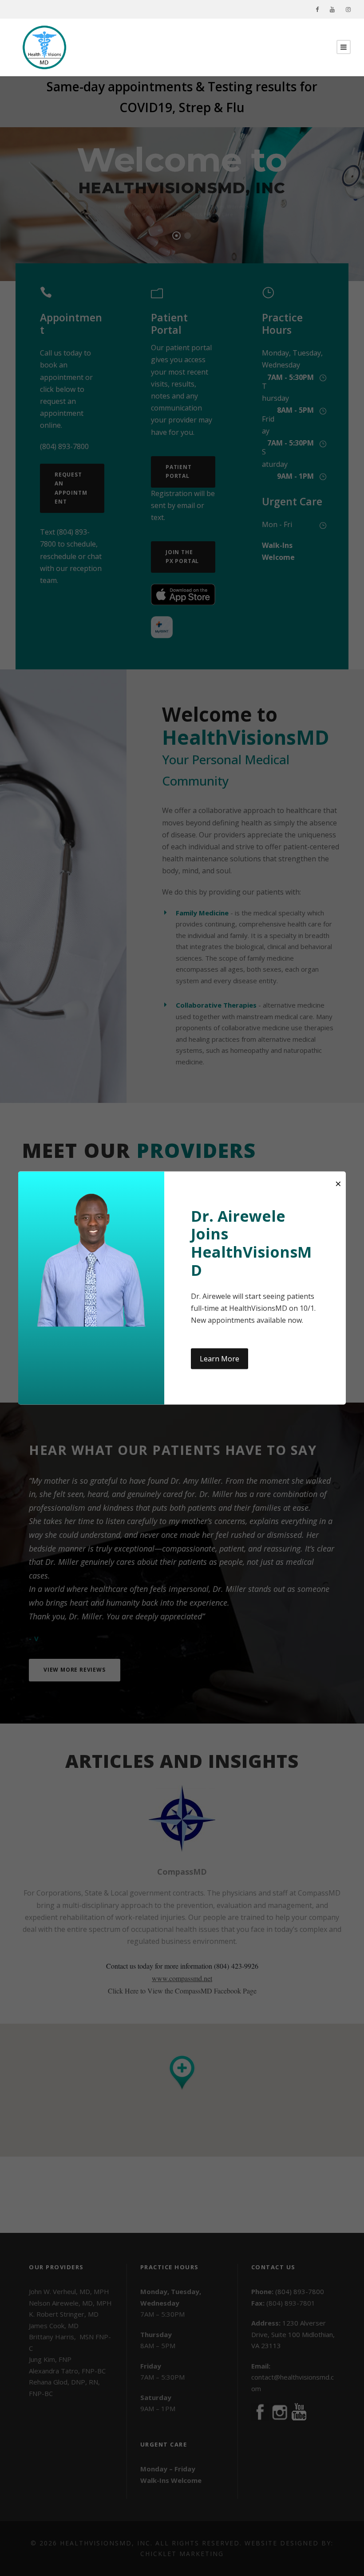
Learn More (220, 1359)
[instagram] (348, 9)
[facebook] (317, 9)
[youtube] (332, 9)
